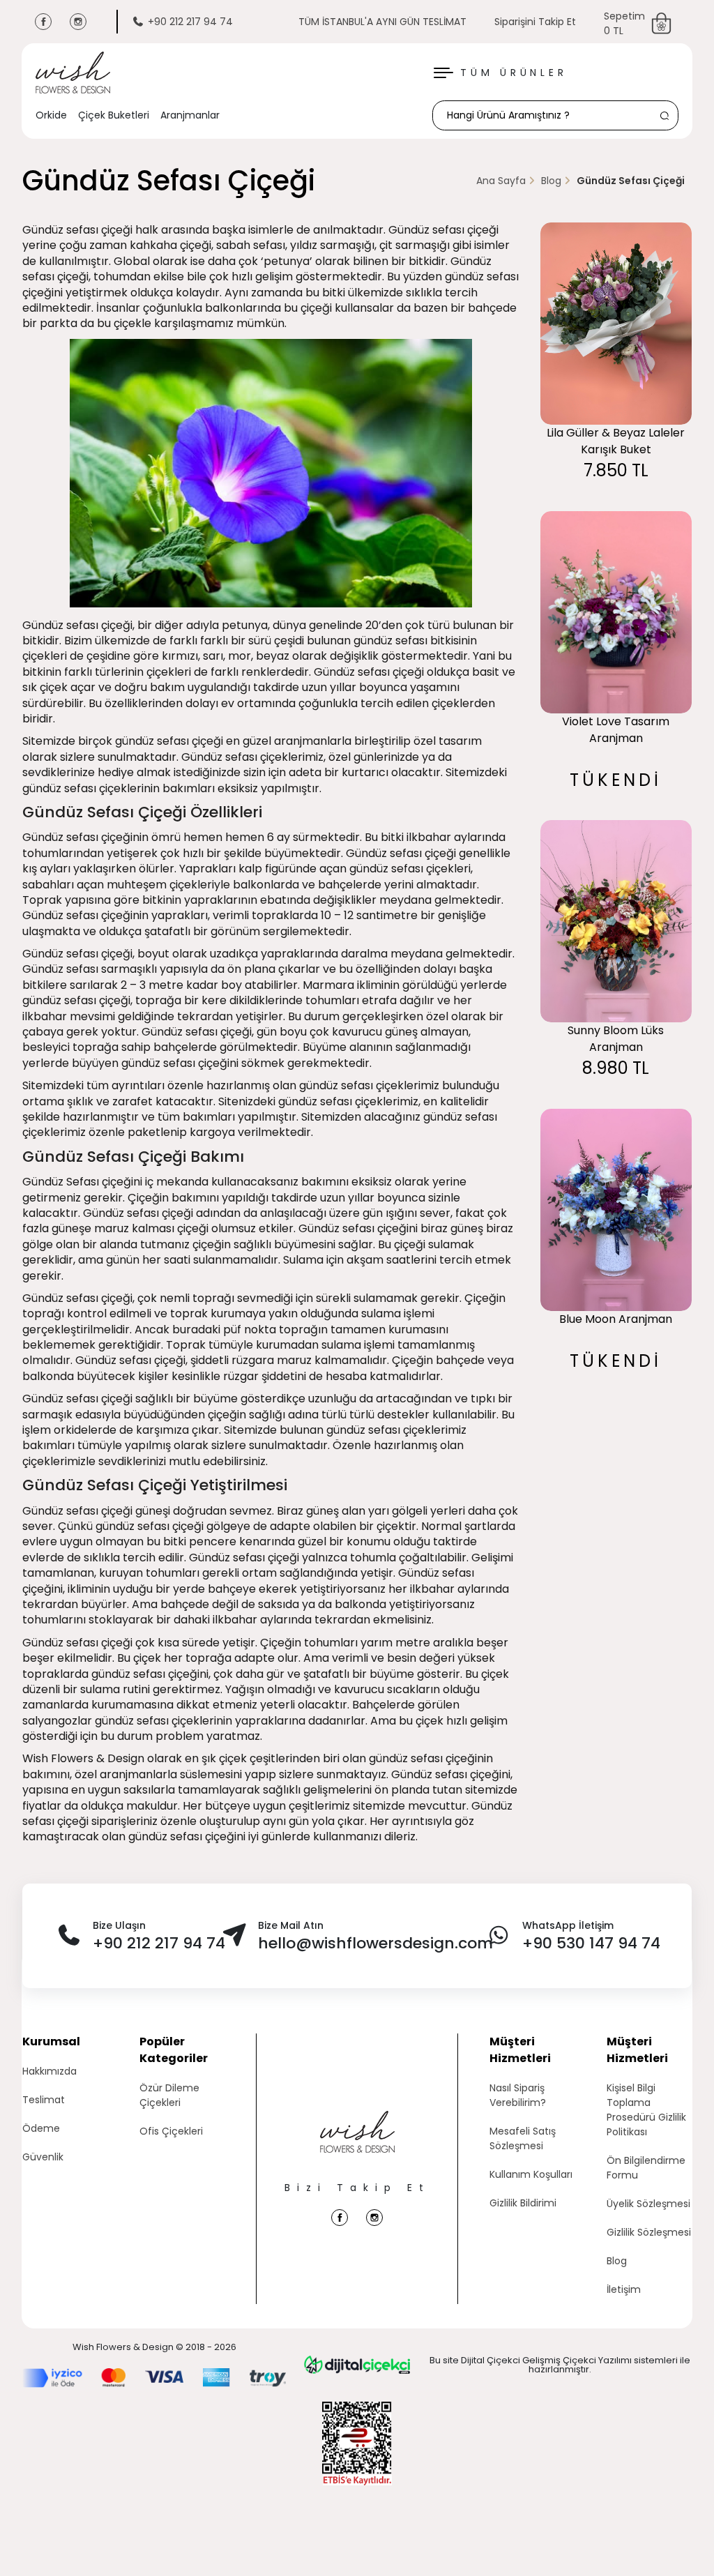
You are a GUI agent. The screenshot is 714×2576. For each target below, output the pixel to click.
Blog (551, 181)
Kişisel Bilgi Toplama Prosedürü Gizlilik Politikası (646, 2110)
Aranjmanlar (190, 115)
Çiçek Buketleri (114, 115)
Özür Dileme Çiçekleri (169, 2095)
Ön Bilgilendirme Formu (646, 2168)
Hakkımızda (50, 2071)
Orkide (51, 115)
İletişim (624, 2289)
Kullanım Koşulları (531, 2174)
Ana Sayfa (501, 181)
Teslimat (44, 2100)
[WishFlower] (73, 73)
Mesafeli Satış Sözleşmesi (523, 2138)
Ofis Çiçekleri (171, 2131)
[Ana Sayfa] (357, 2146)
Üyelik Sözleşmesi (648, 2204)
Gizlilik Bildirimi (523, 2203)
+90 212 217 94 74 (190, 22)
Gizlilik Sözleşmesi (649, 2232)
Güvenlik (43, 2157)
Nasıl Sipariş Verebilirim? (518, 2095)
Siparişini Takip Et (535, 22)
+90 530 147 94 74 (591, 1943)
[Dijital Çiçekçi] (357, 2365)
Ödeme (41, 2128)
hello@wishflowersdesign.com (375, 1943)
